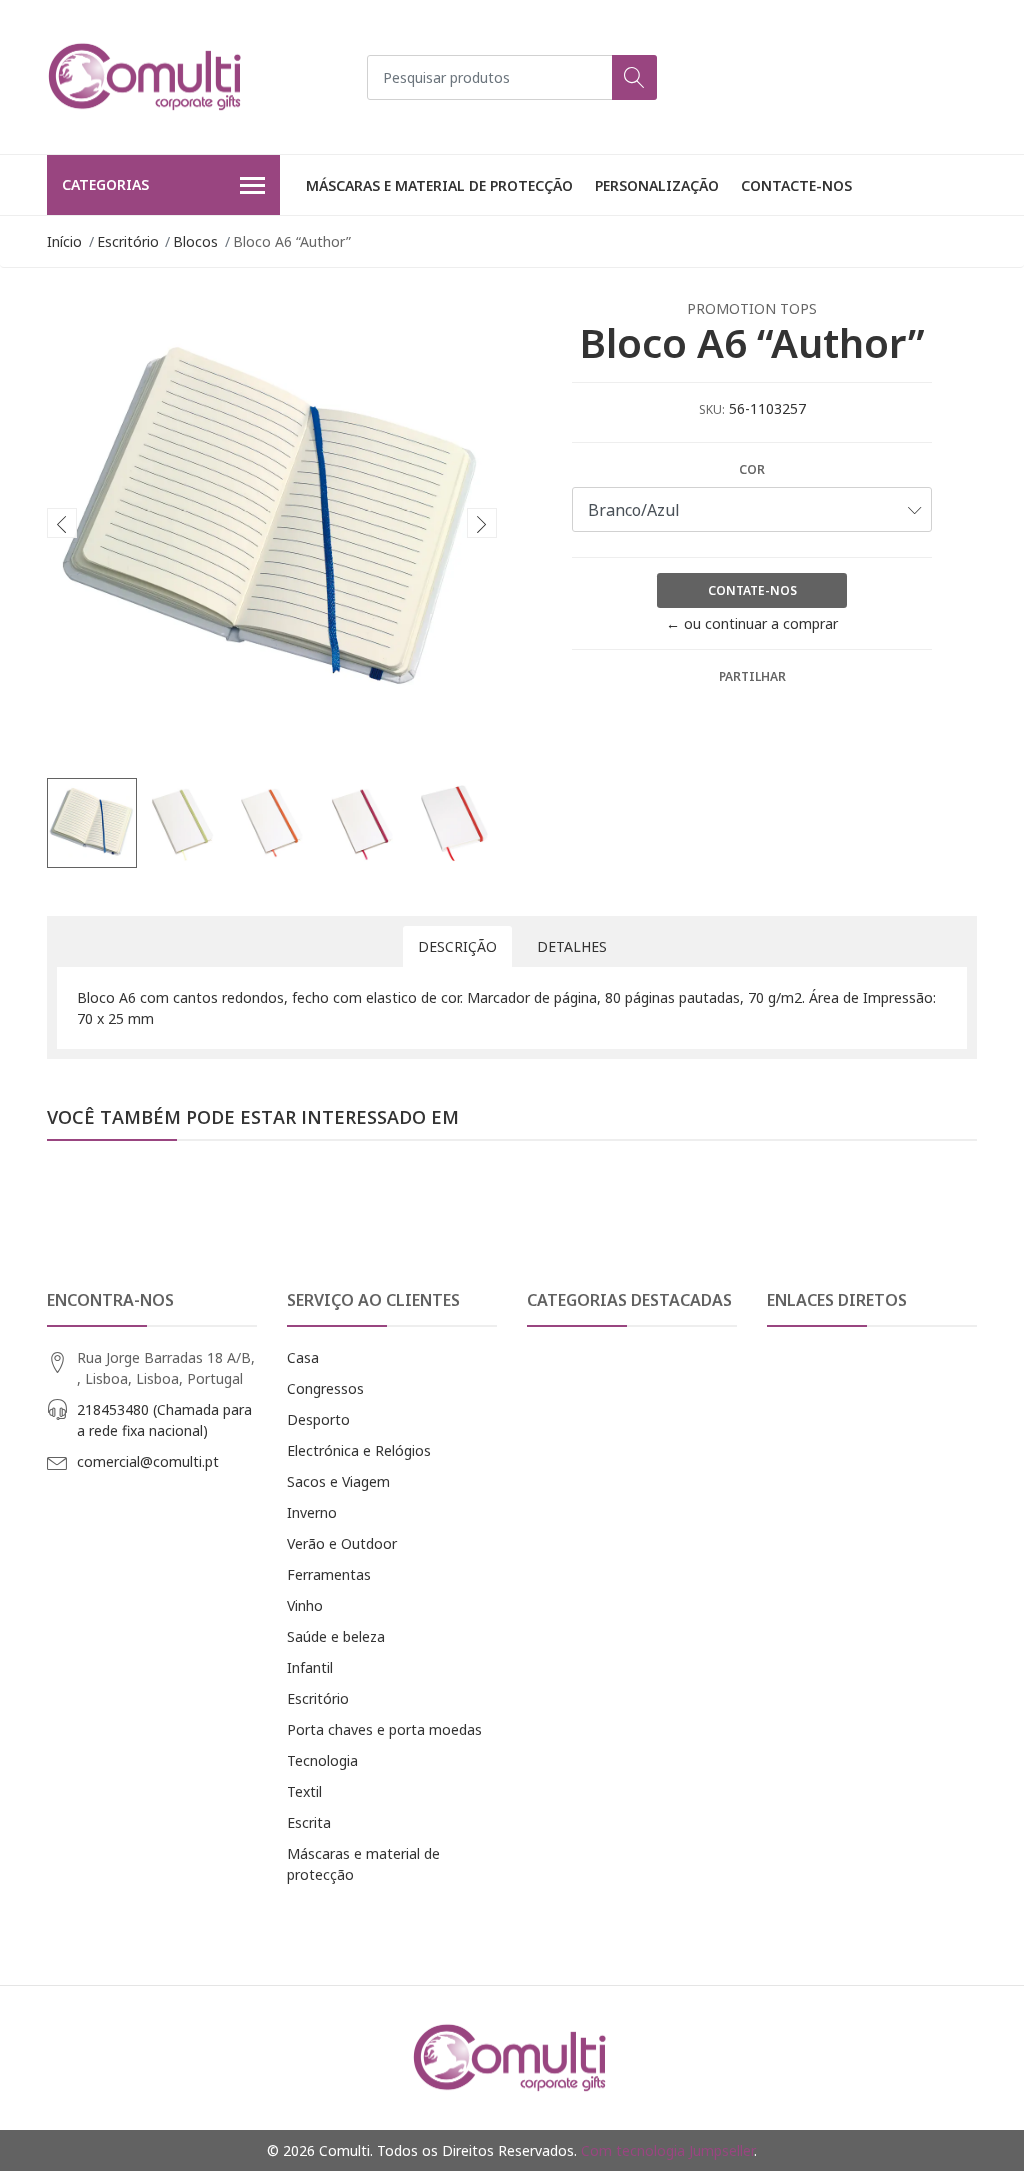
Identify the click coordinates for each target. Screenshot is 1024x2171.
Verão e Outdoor (342, 1543)
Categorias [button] (105, 184)
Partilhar (752, 676)
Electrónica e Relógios (359, 1450)
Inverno (312, 1512)
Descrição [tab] (457, 946)
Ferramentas (329, 1574)
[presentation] (62, 523)
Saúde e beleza (336, 1636)
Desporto (318, 1419)
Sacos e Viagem (338, 1481)
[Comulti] (147, 77)
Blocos (195, 241)
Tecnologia (322, 1760)
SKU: (712, 409)
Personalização (657, 185)
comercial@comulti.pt (148, 1461)
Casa (303, 1357)
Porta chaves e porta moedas (384, 1729)
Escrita (309, 1822)
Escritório (128, 241)
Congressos (325, 1388)
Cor (752, 469)
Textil (304, 1791)
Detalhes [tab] (572, 946)
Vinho (305, 1605)
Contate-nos (752, 590)
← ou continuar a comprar (752, 623)
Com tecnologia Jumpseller (667, 2150)
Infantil (310, 1667)
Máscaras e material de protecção (439, 185)
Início (64, 241)
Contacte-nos (796, 185)
